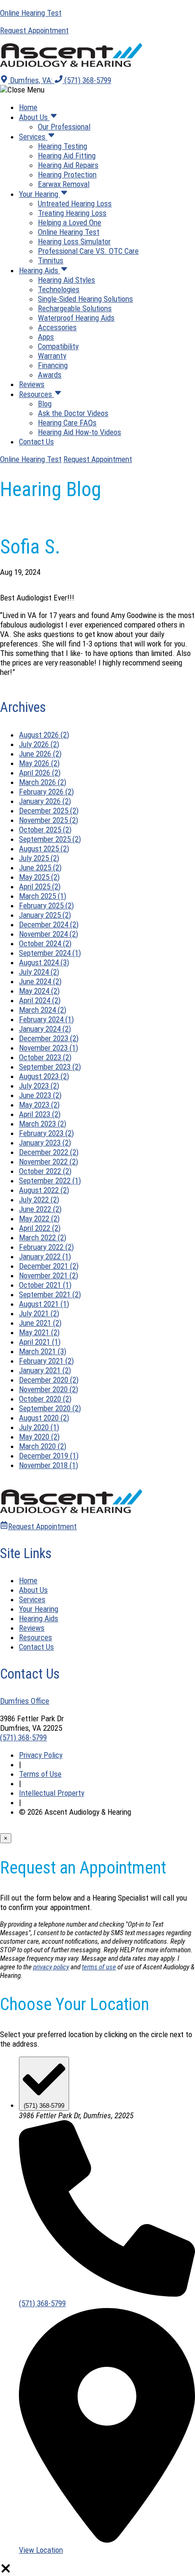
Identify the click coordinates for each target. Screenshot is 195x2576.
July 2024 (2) (39, 972)
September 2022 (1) (50, 1181)
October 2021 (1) (45, 1285)
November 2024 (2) (49, 934)
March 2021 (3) (43, 1351)
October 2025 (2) (45, 830)
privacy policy (51, 1967)
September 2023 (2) (50, 1067)
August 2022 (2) (44, 1190)
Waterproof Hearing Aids (76, 318)
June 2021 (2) (40, 1323)
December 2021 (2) (49, 1266)
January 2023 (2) (45, 1143)
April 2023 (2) (40, 1114)
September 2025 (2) (50, 839)
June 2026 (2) (40, 754)
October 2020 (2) (45, 1399)
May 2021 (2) (39, 1332)
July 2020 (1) (39, 1427)
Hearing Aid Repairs (68, 165)
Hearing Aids (40, 270)
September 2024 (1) (50, 953)
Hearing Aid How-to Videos (80, 432)
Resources (36, 394)
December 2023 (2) (49, 1038)
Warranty (52, 356)
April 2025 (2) (40, 886)
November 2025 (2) (49, 820)
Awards (50, 375)
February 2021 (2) (46, 1361)
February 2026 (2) (46, 792)
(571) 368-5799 (87, 80)
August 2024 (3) (44, 962)
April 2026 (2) (40, 773)
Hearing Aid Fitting (67, 156)
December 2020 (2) (49, 1380)
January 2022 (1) (45, 1256)
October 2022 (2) (45, 1171)
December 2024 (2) (49, 924)
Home (28, 107)
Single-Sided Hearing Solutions (85, 299)
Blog (45, 404)
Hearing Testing (62, 146)
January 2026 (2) (45, 801)
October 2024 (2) (45, 943)
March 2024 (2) (43, 1010)
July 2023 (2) (39, 1086)
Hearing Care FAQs (67, 423)
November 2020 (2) (49, 1389)
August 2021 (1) (44, 1304)
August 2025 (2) (44, 849)
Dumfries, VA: (31, 80)
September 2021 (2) (50, 1294)
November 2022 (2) (49, 1162)
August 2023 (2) (44, 1076)
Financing (53, 365)
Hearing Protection (67, 175)
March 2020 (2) (43, 1446)
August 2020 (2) (44, 1418)
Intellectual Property (52, 1793)
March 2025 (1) (43, 896)
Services (33, 137)
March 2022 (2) (43, 1237)
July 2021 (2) (39, 1313)
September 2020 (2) (50, 1408)
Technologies (59, 289)
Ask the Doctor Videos (73, 413)
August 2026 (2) (44, 735)
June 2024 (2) (40, 981)
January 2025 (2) (45, 915)
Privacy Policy (41, 1755)
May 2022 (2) (39, 1219)
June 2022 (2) (40, 1209)
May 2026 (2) (39, 763)
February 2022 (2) (46, 1247)
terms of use (99, 1967)
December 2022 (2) (49, 1152)
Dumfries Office (25, 1701)
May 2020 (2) (39, 1437)
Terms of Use (40, 1774)
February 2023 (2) (46, 1133)
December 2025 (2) (49, 811)
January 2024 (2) (45, 1029)
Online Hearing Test (69, 232)
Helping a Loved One (70, 222)
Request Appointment (98, 459)
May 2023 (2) (39, 1105)
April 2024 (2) (40, 1000)
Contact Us (36, 442)
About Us (34, 117)
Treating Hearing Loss (72, 213)
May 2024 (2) (39, 991)
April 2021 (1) (40, 1342)
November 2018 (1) (49, 1465)
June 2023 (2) (40, 1095)
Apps (46, 337)
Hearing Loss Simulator (74, 241)
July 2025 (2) (39, 858)
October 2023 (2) (45, 1057)
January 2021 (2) (45, 1370)
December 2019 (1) (49, 1456)
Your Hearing (40, 194)
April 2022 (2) (40, 1228)
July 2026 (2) (39, 744)
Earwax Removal (64, 184)
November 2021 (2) (49, 1275)
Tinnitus (51, 260)
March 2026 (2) (43, 782)
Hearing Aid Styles (66, 280)
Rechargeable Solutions (75, 308)
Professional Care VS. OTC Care (88, 251)
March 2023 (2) (43, 1124)
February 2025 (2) (46, 905)
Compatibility (58, 346)
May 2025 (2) (39, 877)
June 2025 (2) (40, 868)
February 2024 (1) (46, 1019)
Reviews (32, 384)
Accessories (57, 327)
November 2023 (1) (49, 1048)
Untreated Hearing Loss (75, 203)
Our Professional (64, 127)
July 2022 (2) (39, 1200)
